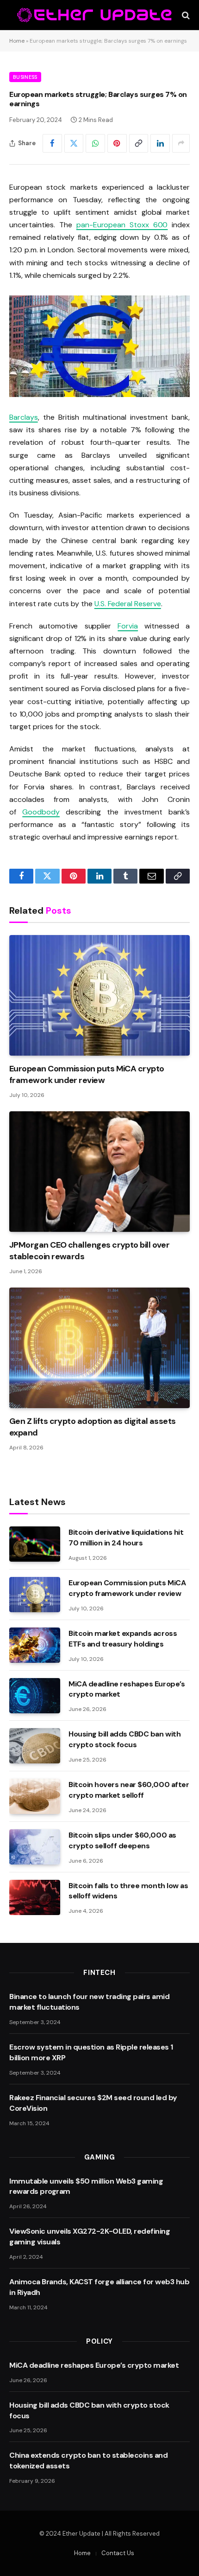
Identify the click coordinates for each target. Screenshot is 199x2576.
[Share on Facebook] (52, 143)
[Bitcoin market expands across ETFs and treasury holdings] (35, 1645)
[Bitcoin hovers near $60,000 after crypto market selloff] (35, 1796)
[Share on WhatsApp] (95, 143)
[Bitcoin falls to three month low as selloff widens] (35, 1897)
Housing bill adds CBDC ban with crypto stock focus (124, 1739)
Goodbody (41, 812)
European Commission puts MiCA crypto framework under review (87, 1074)
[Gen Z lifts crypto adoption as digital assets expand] (99, 1348)
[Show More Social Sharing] (181, 143)
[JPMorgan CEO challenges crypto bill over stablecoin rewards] (99, 1172)
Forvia (128, 626)
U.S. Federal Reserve (128, 604)
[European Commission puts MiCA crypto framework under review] (99, 995)
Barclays (24, 417)
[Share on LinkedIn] (160, 143)
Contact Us (118, 2553)
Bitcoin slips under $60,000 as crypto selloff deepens (122, 1840)
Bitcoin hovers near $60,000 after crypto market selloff (129, 1790)
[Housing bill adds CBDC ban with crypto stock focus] (35, 1746)
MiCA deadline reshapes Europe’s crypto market (94, 2365)
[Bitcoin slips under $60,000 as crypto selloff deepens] (35, 1847)
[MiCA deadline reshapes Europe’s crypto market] (35, 1696)
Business (25, 77)
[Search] (185, 15)
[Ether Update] (95, 15)
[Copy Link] (139, 143)
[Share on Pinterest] (117, 143)
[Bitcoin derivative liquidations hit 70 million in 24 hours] (35, 1544)
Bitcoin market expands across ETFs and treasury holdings (123, 1639)
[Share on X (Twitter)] (74, 143)
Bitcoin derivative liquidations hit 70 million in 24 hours (126, 1538)
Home (17, 41)
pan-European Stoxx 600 (122, 225)
